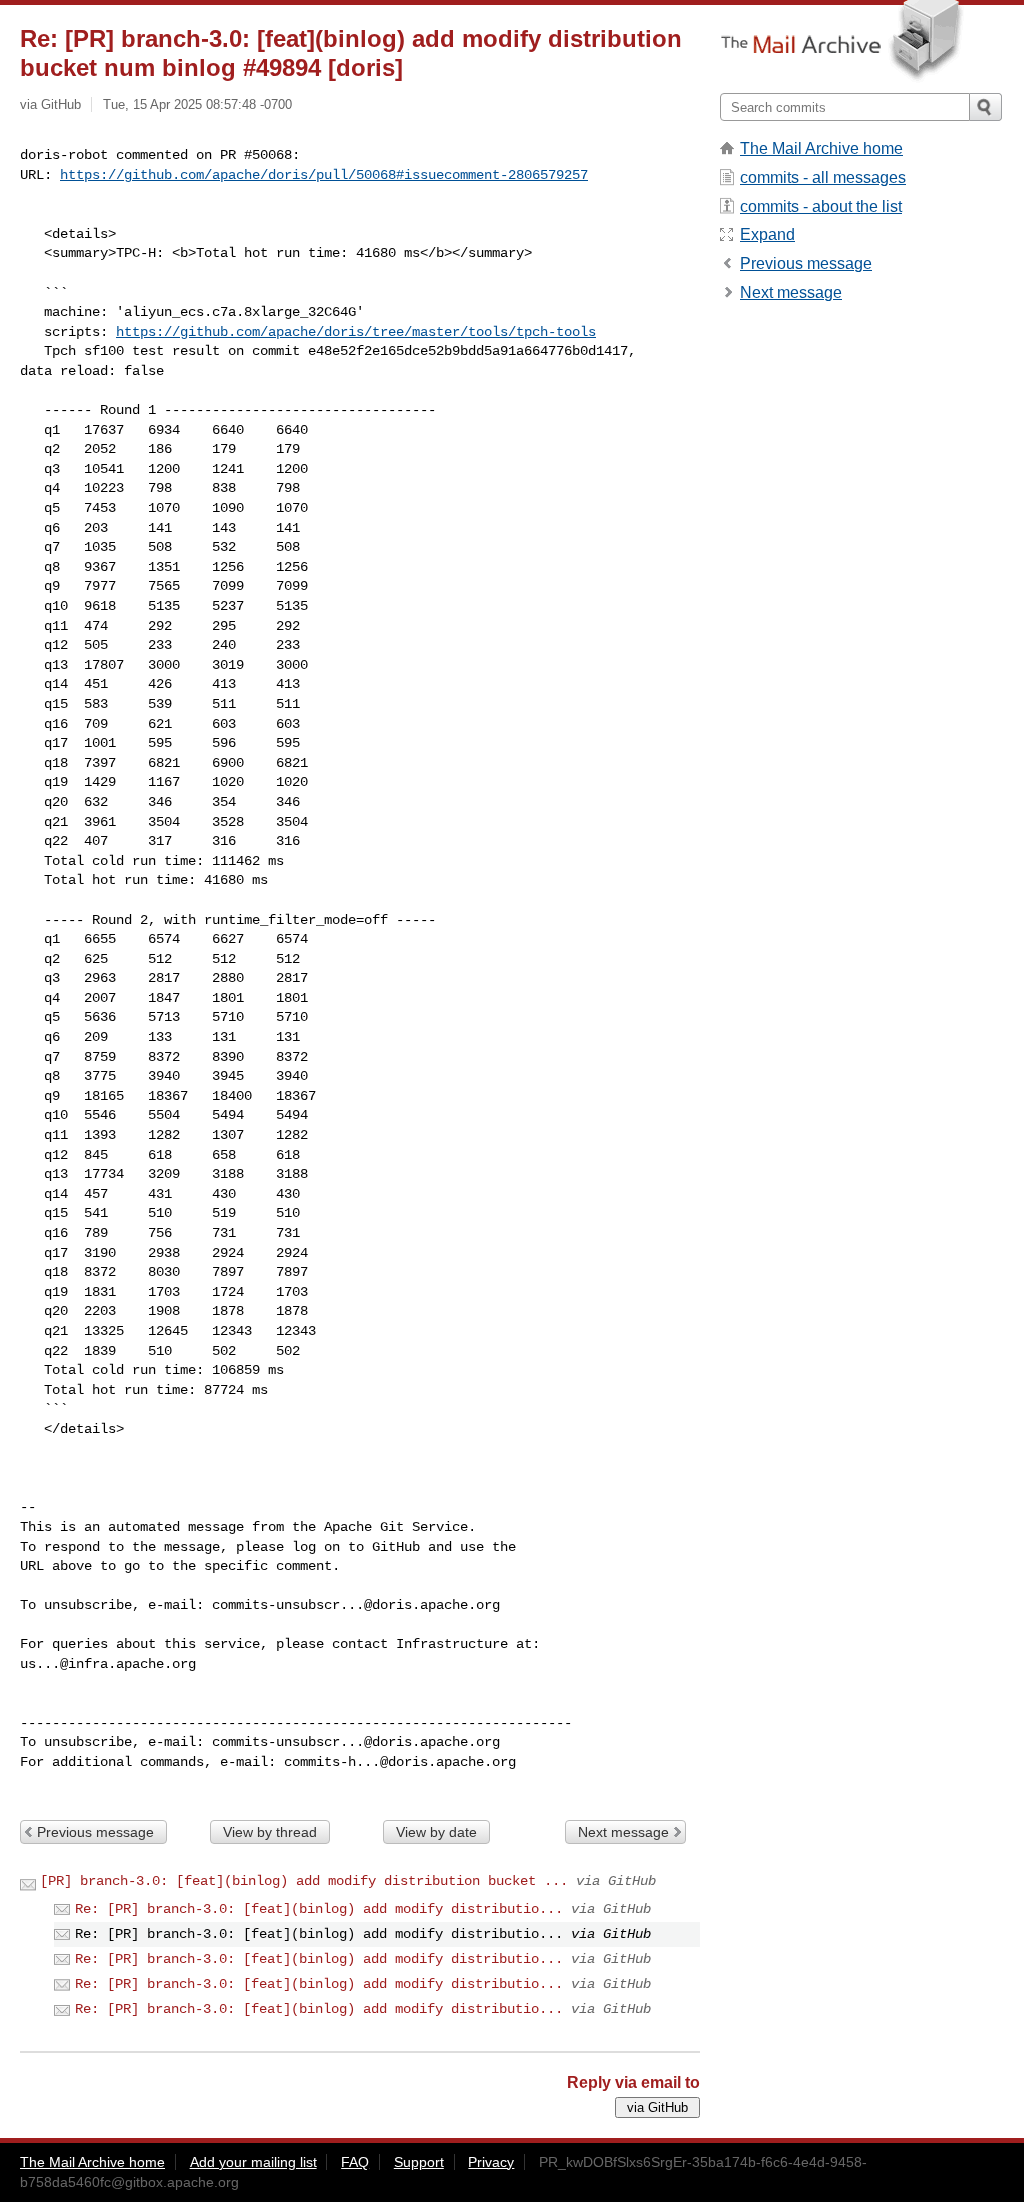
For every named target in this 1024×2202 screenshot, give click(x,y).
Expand (767, 234)
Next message (623, 1832)
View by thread (270, 1832)
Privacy (491, 2162)
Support (419, 2162)
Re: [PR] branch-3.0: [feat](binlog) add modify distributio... (319, 1909)
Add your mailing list (253, 2162)
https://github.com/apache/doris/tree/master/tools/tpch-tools (356, 332)
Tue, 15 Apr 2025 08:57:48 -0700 (197, 104)
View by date (436, 1832)
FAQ (355, 2162)
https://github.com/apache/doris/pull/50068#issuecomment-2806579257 (324, 175)
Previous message (95, 1832)
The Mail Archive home (821, 148)
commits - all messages (823, 177)
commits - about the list (821, 206)
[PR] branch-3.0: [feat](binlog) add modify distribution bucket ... (304, 1881)
